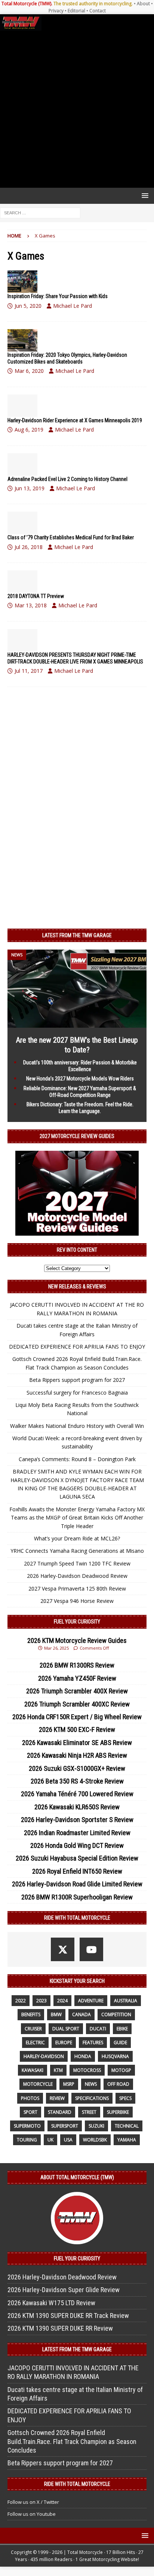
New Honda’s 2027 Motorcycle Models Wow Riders (80, 1079)
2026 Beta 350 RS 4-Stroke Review (77, 1781)
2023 (41, 2001)
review (57, 2098)
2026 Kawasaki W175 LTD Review (51, 2303)
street (89, 2112)
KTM (58, 2070)
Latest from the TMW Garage (77, 935)
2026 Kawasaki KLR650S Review (77, 1807)
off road (118, 2084)
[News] (22, 282)
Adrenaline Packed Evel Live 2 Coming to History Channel (67, 479)
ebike (122, 2029)
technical (127, 2126)
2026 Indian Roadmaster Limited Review (77, 1833)
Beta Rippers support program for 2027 (77, 1380)
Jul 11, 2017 (29, 671)
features (93, 2043)
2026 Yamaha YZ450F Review (77, 1678)
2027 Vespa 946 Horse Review (77, 1601)
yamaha (127, 2140)
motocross (87, 2070)
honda (83, 2056)
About (143, 4)
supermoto (27, 2126)
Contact (98, 11)
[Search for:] (40, 213)
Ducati (98, 2029)
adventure (91, 2001)
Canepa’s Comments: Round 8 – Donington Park (77, 1459)
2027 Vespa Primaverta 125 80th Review (77, 1588)
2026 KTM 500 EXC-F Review (77, 1729)
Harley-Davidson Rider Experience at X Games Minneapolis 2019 (75, 420)
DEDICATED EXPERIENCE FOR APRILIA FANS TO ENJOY (77, 1347)
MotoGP (121, 2070)
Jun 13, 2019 (30, 488)
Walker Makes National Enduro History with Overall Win (77, 1426)
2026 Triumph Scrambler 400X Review (77, 1691)
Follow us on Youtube (32, 2514)
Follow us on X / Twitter (33, 2502)
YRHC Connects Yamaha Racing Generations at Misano (77, 1551)
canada (81, 2014)
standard (60, 2112)
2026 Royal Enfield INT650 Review (77, 1871)
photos (30, 2098)
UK (50, 2140)
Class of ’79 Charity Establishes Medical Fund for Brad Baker (71, 537)
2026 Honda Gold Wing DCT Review (77, 1845)
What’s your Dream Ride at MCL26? (77, 1538)
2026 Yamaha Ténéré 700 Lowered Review (77, 1794)
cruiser (33, 2029)
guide (120, 2043)
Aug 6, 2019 (29, 430)
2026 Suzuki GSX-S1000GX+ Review (77, 1768)
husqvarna (115, 2056)
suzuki (96, 2126)
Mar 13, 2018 (31, 605)
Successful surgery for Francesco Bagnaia (77, 1393)
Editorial (76, 11)
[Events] (22, 340)
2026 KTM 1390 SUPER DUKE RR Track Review (68, 2316)
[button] (144, 195)
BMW (56, 2014)
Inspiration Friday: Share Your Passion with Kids (58, 296)
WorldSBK (95, 2140)
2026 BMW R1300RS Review (77, 1665)
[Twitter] (63, 1949)
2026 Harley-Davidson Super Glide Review (64, 2290)
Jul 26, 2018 (29, 547)
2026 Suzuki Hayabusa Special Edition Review (77, 1858)
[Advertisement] (77, 109)
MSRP (69, 2084)
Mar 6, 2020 (29, 371)
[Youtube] (91, 1949)
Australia (126, 2001)
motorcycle (38, 2084)
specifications (92, 2098)
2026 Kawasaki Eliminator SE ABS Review (77, 1743)
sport (30, 2112)
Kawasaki (33, 2070)
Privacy (56, 11)
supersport (65, 2126)
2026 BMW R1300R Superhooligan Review (77, 1897)
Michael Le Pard (73, 306)
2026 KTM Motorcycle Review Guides (77, 1640)
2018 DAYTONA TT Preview (36, 596)
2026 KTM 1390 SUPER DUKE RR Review (60, 2328)
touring (27, 2140)
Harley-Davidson (44, 2056)
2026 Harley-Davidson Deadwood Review (77, 1576)
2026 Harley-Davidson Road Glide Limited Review (77, 1884)
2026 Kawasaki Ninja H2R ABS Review (77, 1755)
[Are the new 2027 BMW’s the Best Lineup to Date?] (77, 1023)
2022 (21, 2001)
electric (35, 2043)
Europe (64, 2043)
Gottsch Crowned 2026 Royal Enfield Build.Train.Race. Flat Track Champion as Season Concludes (72, 2441)
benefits (31, 2014)
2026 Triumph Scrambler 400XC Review (77, 1704)
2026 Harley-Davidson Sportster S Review (77, 1820)
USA (68, 2140)
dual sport (66, 2029)
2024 (62, 2001)
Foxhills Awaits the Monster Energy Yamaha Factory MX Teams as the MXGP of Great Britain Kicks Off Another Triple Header (77, 1518)
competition (116, 2014)
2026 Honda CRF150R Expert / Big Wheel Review (77, 1717)
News (91, 2084)
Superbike (118, 2112)
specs (125, 2098)
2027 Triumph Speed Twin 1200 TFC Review (77, 1563)
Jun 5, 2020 (28, 306)
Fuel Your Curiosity (77, 1622)
